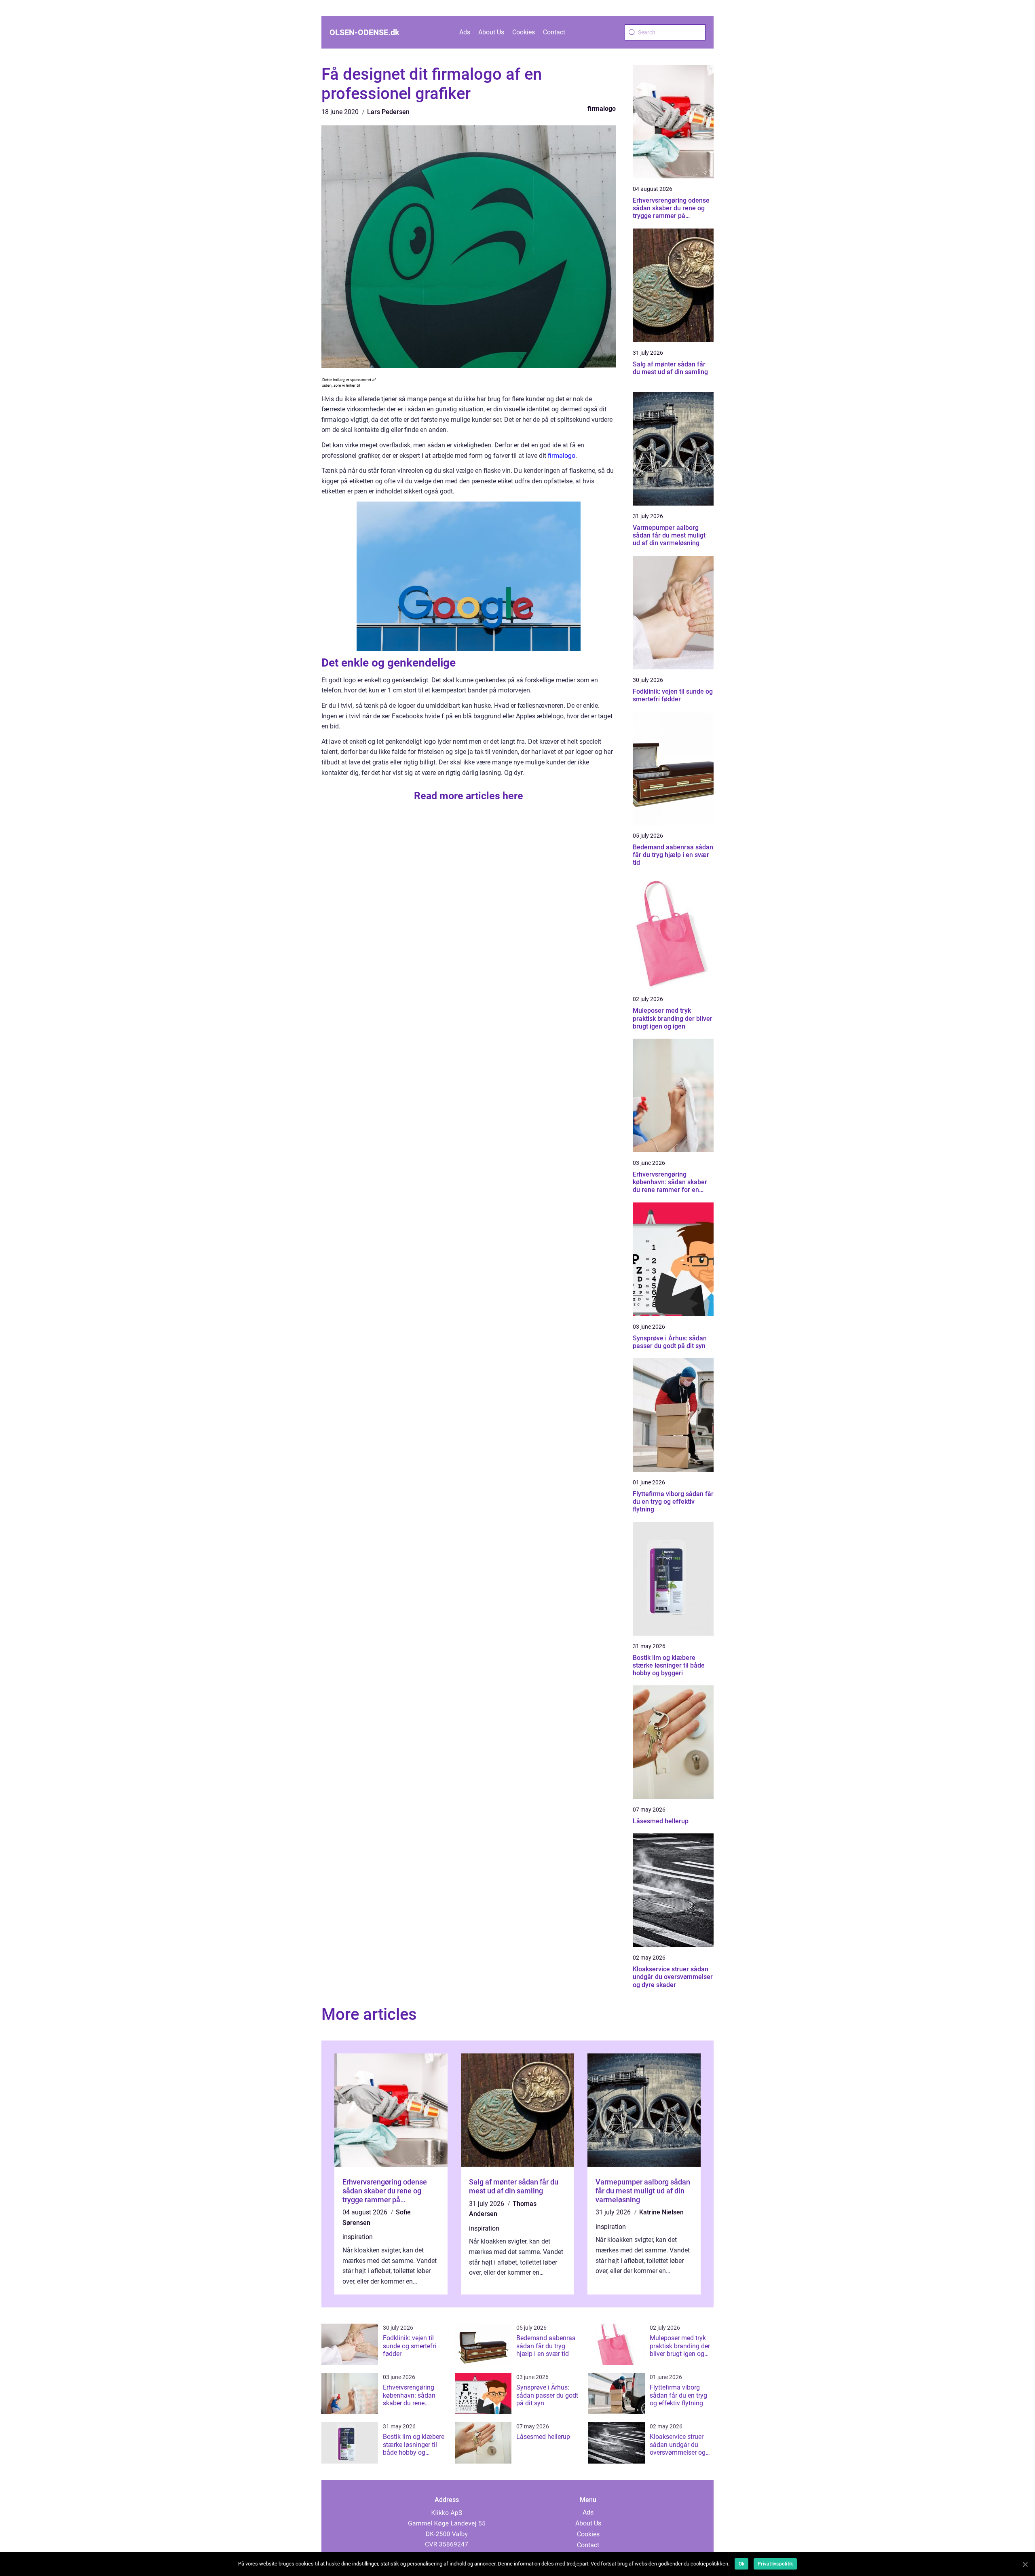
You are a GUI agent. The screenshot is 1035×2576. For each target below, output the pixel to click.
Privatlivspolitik (775, 2564)
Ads (465, 32)
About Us (491, 32)
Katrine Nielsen (661, 2212)
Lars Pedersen (388, 112)
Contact (554, 32)
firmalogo (602, 109)
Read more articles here (469, 796)
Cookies (524, 32)
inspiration (358, 2237)
